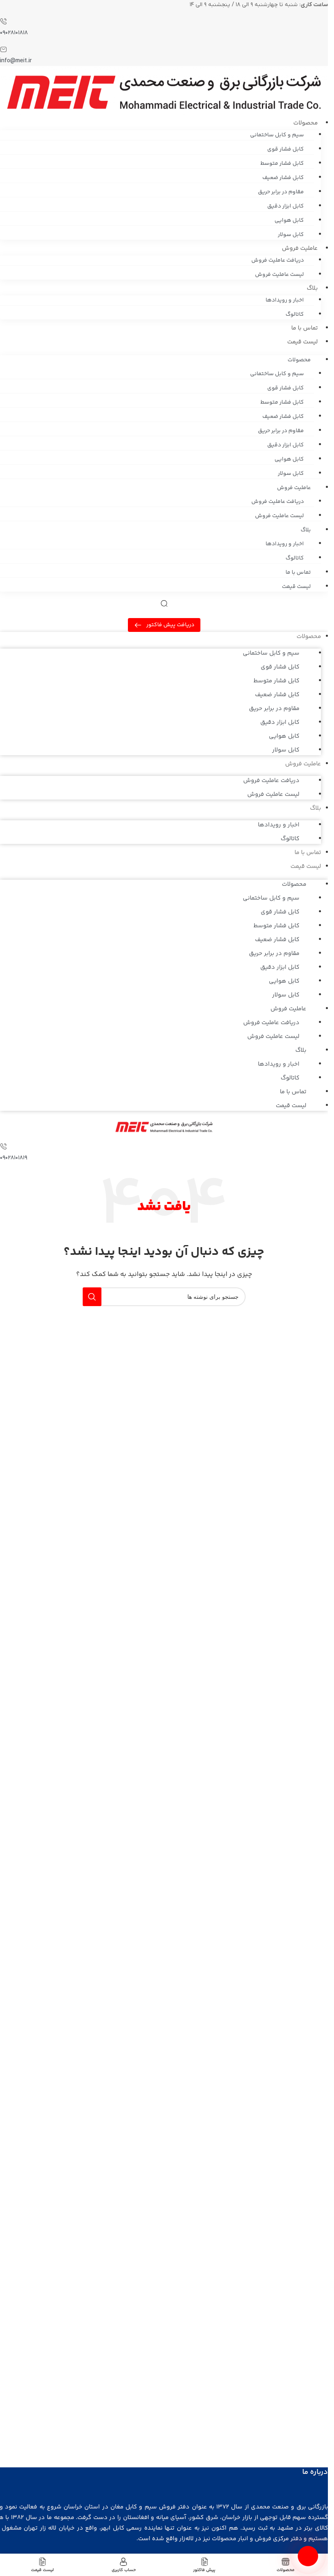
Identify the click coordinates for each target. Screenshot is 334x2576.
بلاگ (312, 288)
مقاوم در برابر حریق (281, 192)
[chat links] (308, 2556)
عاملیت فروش (300, 248)
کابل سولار (291, 235)
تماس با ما (304, 328)
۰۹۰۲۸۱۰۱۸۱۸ (14, 33)
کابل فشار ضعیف (283, 178)
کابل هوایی (289, 221)
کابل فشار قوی (286, 149)
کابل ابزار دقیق (286, 206)
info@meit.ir (16, 61)
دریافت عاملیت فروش (278, 260)
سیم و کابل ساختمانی (277, 135)
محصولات (305, 123)
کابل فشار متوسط (282, 164)
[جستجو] (92, 1297)
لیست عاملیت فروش (279, 275)
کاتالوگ (295, 315)
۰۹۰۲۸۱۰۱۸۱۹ (14, 1158)
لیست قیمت (302, 342)
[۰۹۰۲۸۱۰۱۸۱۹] (3, 1148)
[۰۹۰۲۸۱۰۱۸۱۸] (3, 23)
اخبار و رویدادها (285, 300)
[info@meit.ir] (3, 51)
